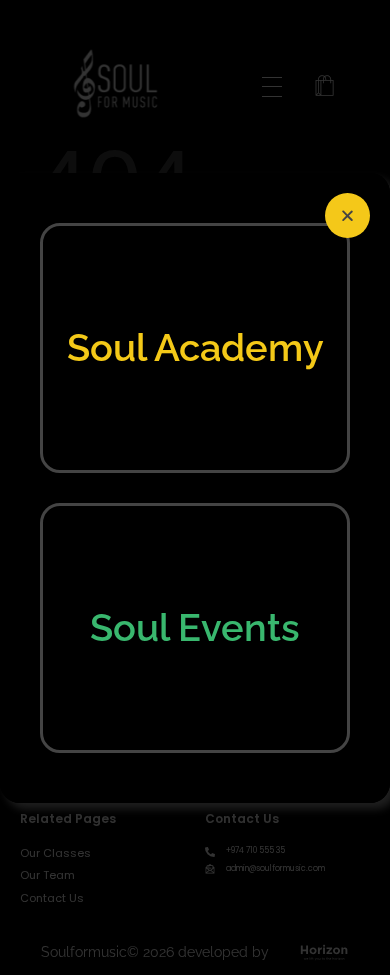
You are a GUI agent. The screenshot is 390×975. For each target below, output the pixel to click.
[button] (347, 215)
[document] (195, 487)
